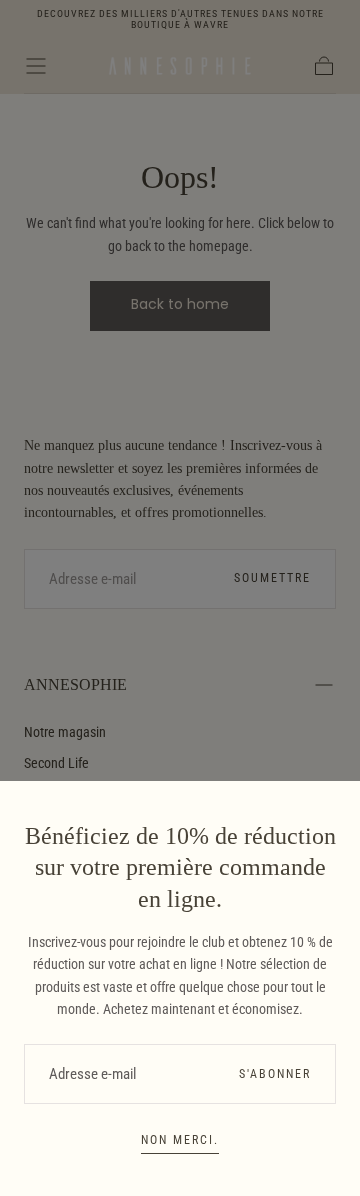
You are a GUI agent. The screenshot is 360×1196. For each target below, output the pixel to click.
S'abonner (275, 1074)
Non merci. (180, 1140)
